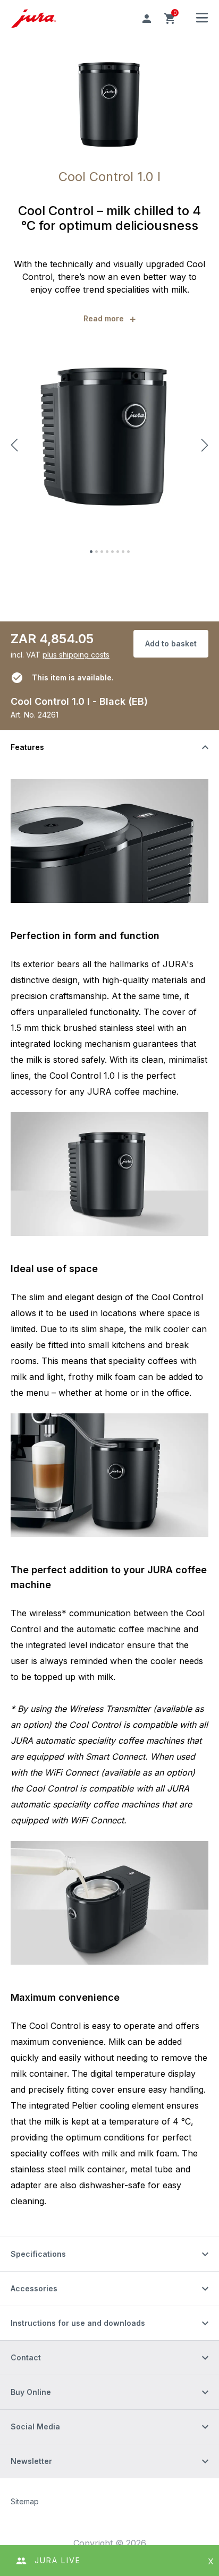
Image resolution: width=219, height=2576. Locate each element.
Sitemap (25, 2501)
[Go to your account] (147, 19)
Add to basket (171, 643)
